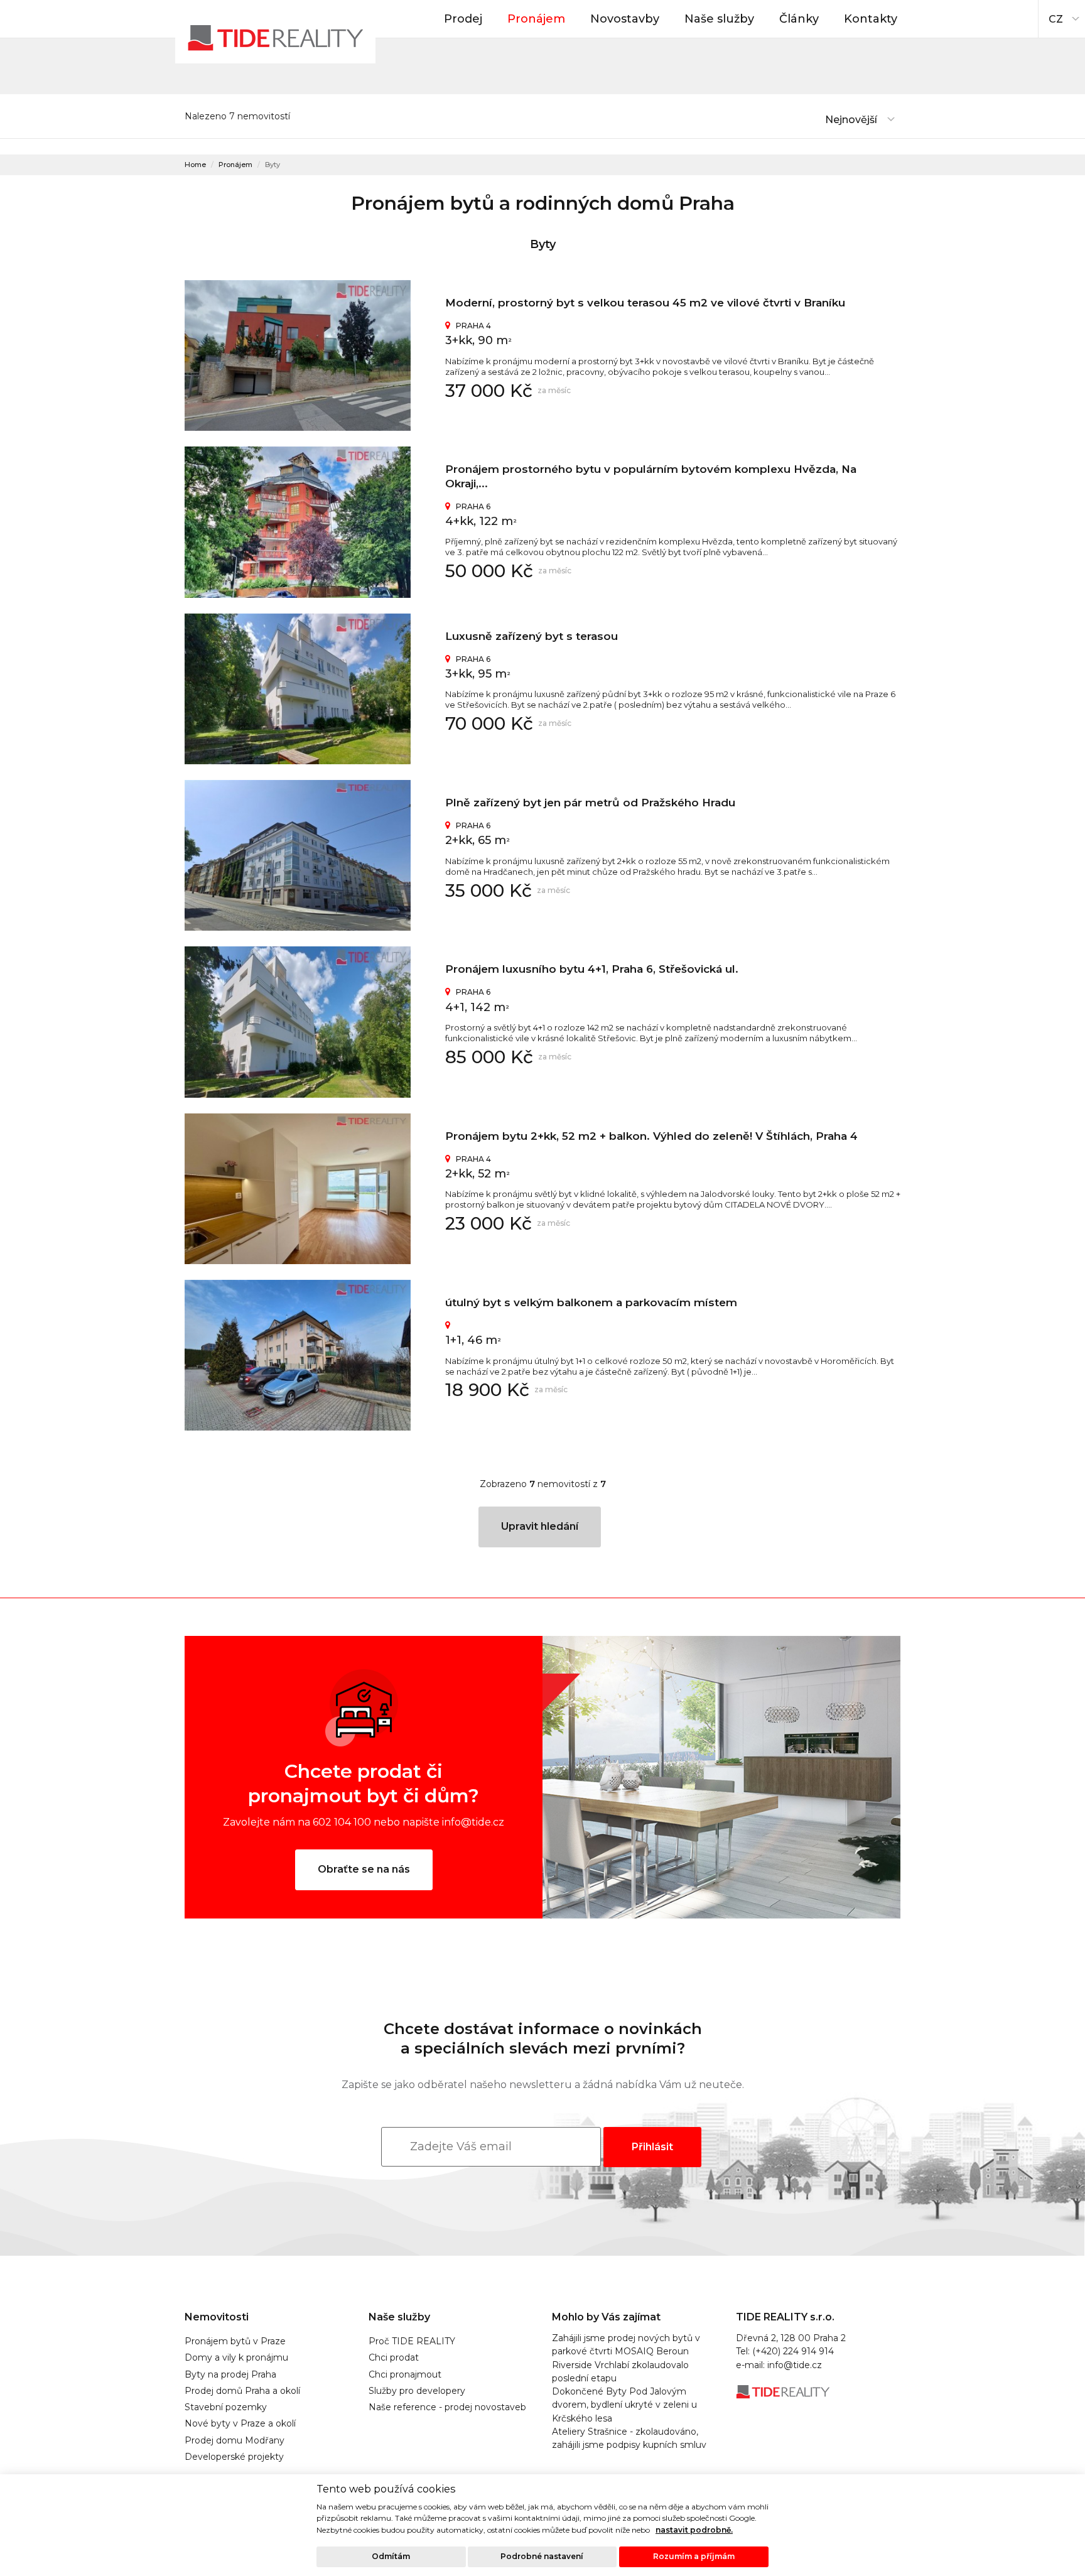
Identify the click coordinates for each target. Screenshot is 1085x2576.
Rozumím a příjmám (694, 2556)
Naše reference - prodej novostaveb (447, 2407)
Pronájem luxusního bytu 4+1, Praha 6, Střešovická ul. (592, 969)
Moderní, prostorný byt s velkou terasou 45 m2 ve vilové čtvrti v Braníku (645, 303)
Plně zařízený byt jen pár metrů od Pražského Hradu (590, 803)
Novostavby (625, 19)
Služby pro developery (417, 2391)
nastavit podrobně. (694, 2530)
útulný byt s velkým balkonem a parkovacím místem (591, 1302)
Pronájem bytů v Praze (235, 2341)
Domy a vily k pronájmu (236, 2357)
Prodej (463, 19)
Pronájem (536, 19)
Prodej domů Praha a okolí (242, 2391)
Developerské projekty (234, 2457)
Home (195, 165)
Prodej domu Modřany (235, 2440)
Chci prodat (394, 2357)
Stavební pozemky (226, 2407)
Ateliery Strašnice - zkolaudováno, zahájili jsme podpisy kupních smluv (629, 2438)
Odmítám (391, 2556)
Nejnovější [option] (851, 120)
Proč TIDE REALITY (412, 2341)
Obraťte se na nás (364, 1869)
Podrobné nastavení (542, 2556)
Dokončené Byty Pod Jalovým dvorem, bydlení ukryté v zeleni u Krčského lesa (624, 2405)
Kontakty (871, 19)
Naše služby (719, 19)
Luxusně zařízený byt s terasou (532, 636)
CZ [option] (1056, 19)
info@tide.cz (795, 2365)
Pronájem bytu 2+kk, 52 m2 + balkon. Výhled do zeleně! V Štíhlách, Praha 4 (651, 1136)
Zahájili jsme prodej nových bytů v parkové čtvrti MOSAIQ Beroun (626, 2345)
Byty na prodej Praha (230, 2374)
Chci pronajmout (405, 2374)
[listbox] (1062, 16)
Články (799, 19)
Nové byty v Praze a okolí (240, 2423)
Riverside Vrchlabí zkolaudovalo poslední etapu (620, 2372)
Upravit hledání (540, 1526)
